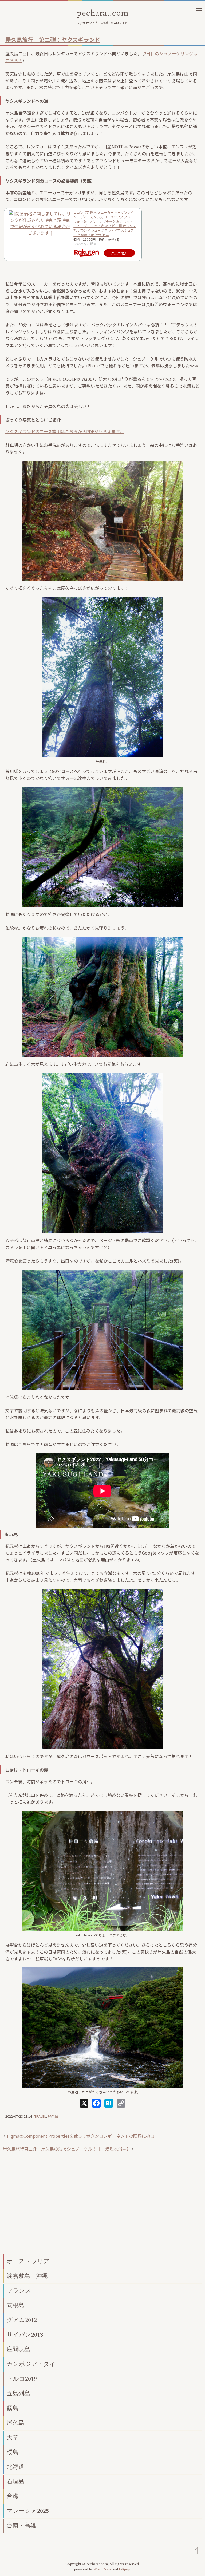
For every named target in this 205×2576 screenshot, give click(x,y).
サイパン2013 (25, 2335)
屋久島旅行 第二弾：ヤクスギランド (53, 40)
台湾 (13, 2496)
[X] (84, 2104)
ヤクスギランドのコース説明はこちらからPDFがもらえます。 (64, 431)
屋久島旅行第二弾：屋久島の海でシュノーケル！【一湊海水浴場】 (67, 2149)
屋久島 (53, 2116)
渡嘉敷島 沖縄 (27, 2276)
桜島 (13, 2452)
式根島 (15, 2305)
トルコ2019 (22, 2379)
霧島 (13, 2408)
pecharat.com (102, 13)
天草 (13, 2438)
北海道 (15, 2467)
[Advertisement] (102, 2209)
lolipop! (125, 2569)
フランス (19, 2291)
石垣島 (15, 2482)
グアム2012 (22, 2320)
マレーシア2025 (28, 2511)
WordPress (102, 2569)
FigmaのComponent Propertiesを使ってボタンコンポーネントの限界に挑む (81, 2136)
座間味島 (18, 2350)
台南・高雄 (21, 2526)
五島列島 (18, 2394)
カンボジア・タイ (31, 2364)
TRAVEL (40, 2116)
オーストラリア (28, 2261)
